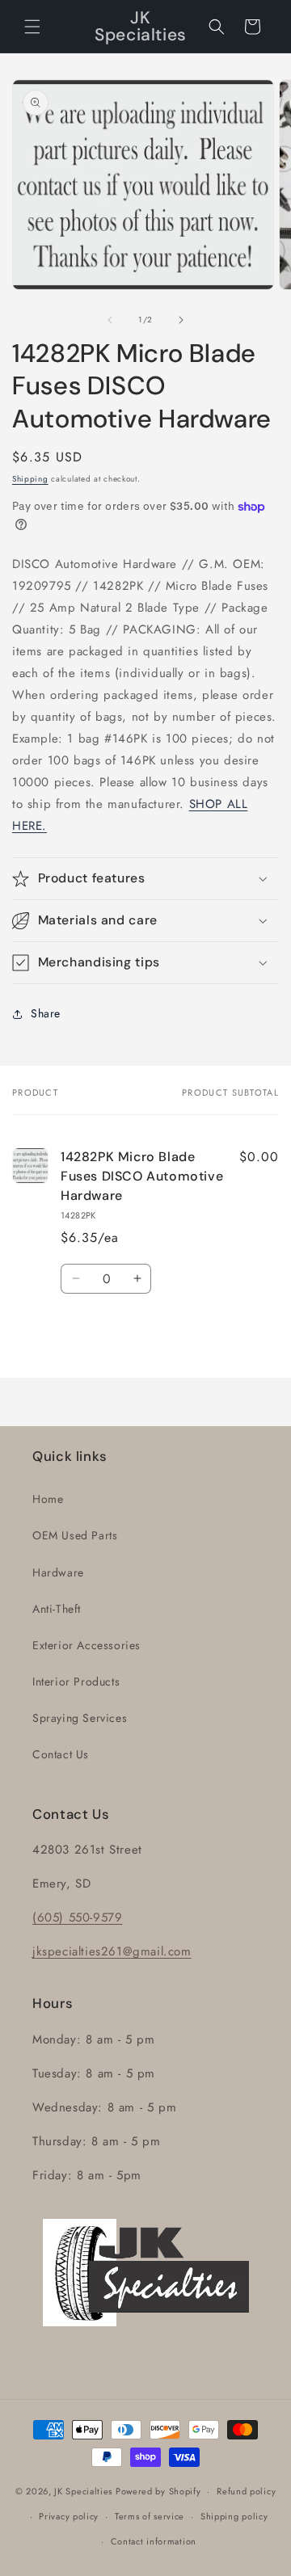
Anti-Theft (57, 1609)
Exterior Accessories (86, 1645)
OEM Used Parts (75, 1535)
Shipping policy (234, 2516)
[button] (32, 27)
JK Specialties (83, 2491)
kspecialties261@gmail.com (114, 1951)
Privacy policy (69, 2516)
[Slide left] (110, 320)
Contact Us (61, 1754)
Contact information (154, 2541)
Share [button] (46, 1013)
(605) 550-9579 (77, 1917)
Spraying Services (80, 1718)
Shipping (30, 479)
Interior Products (76, 1682)
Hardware (58, 1572)
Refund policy (246, 2491)
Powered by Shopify (158, 2491)
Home (48, 1499)
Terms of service (150, 2516)
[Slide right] (181, 320)
